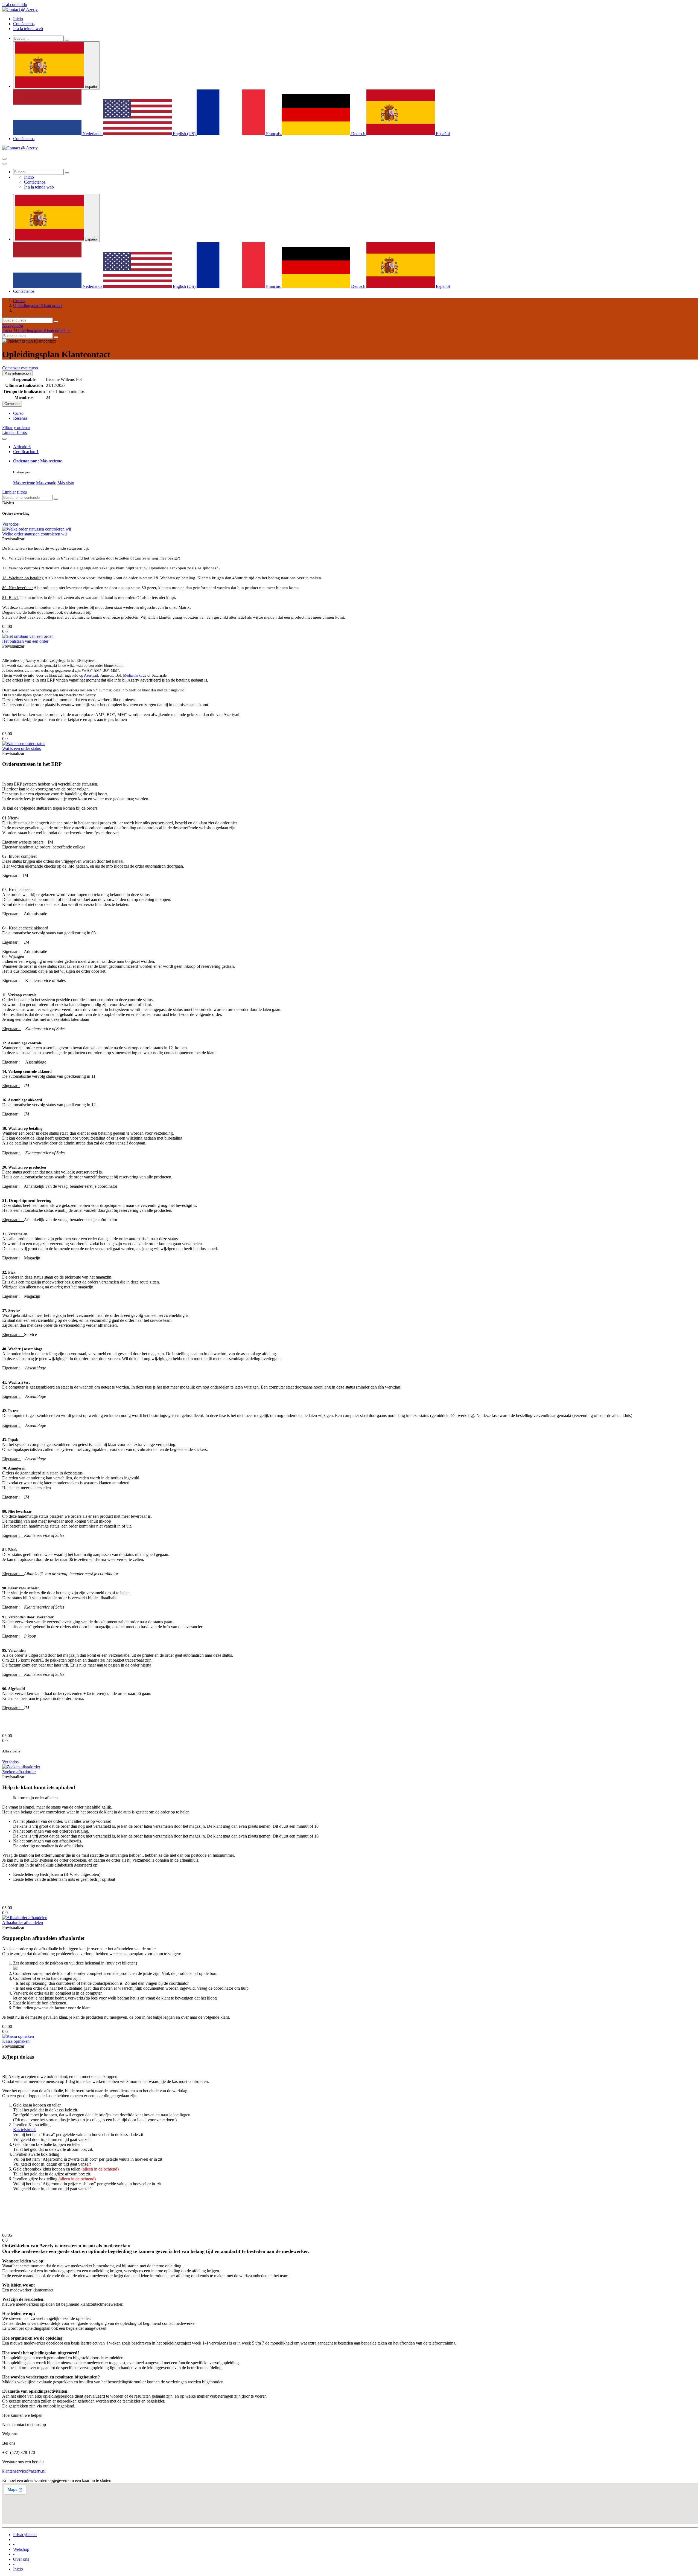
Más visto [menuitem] (66, 483)
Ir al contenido (15, 5)
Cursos (19, 301)
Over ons (21, 2559)
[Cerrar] (4, 164)
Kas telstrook (24, 2130)
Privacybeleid (25, 2535)
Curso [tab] (18, 413)
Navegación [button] (13, 325)
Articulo (22, 447)
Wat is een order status (21, 748)
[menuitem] (18, 19)
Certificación (26, 452)
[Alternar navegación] (4, 159)
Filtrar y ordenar (16, 428)
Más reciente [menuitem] (24, 483)
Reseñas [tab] (20, 418)
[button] (20, 368)
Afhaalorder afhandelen (23, 1922)
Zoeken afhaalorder (19, 1772)
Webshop (21, 2549)
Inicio (7, 330)
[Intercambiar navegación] (4, 439)
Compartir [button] (12, 404)
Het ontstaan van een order (25, 641)
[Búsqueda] (67, 40)
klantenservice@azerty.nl (24, 2471)
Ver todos (10, 524)
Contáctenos (24, 139)
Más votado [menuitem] (46, 483)
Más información (17, 373)
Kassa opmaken (16, 2041)
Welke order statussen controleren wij (34, 534)
